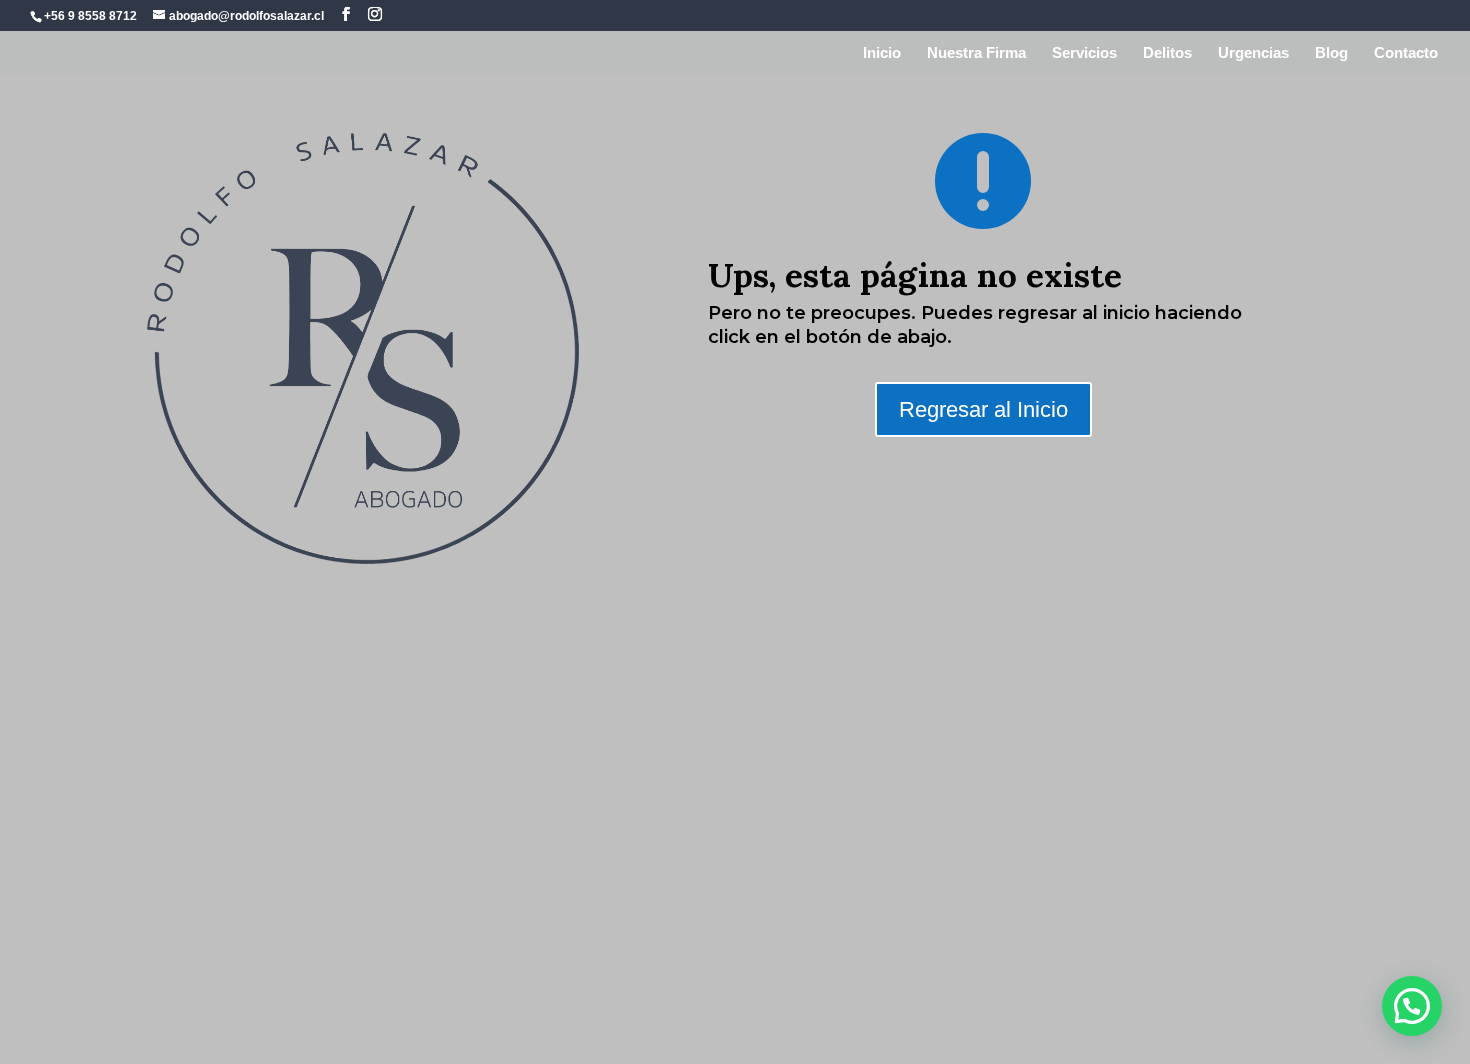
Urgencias (1253, 53)
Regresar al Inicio (983, 409)
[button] (1412, 1006)
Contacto (1406, 53)
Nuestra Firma (976, 53)
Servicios (1084, 53)
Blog (1331, 53)
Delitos (1167, 53)
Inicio (882, 53)
